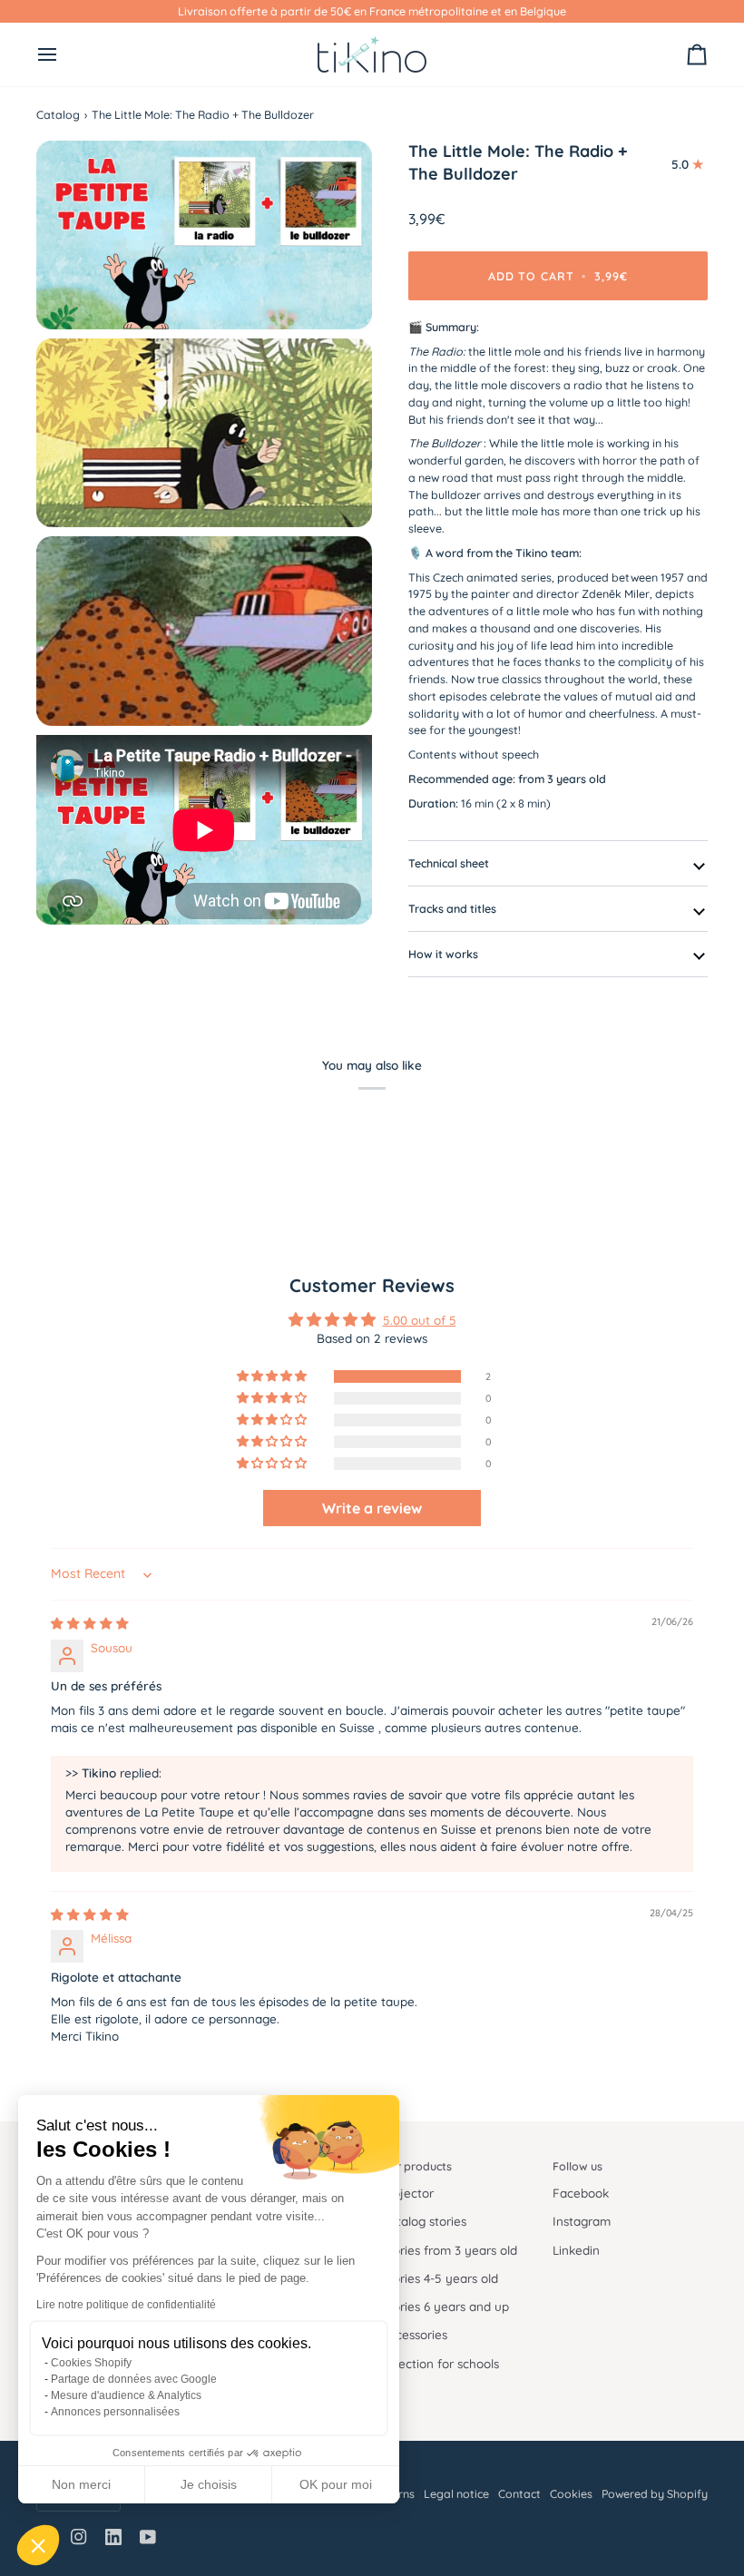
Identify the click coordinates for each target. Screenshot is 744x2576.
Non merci (81, 2484)
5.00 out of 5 (420, 1320)
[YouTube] (148, 2537)
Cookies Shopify (91, 2363)
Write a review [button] (372, 1508)
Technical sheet (449, 863)
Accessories (414, 2334)
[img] (90, 1623)
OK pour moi (336, 2484)
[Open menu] (64, 54)
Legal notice (456, 2493)
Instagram (582, 2221)
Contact (519, 2493)
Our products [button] (416, 2166)
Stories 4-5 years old (440, 2278)
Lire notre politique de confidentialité (126, 2305)
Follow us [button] (578, 2166)
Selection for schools (440, 2363)
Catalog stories (424, 2221)
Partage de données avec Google (134, 2379)
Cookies (571, 2493)
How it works (443, 954)
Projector (407, 2193)
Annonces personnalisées (115, 2412)
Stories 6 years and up (445, 2306)
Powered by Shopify (655, 2493)
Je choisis (209, 2484)
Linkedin (576, 2250)
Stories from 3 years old (449, 2250)
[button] (38, 2545)
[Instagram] (79, 2537)
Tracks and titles (452, 908)
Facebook (581, 2193)
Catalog (58, 114)
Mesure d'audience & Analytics (126, 2395)
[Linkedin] (113, 2537)
